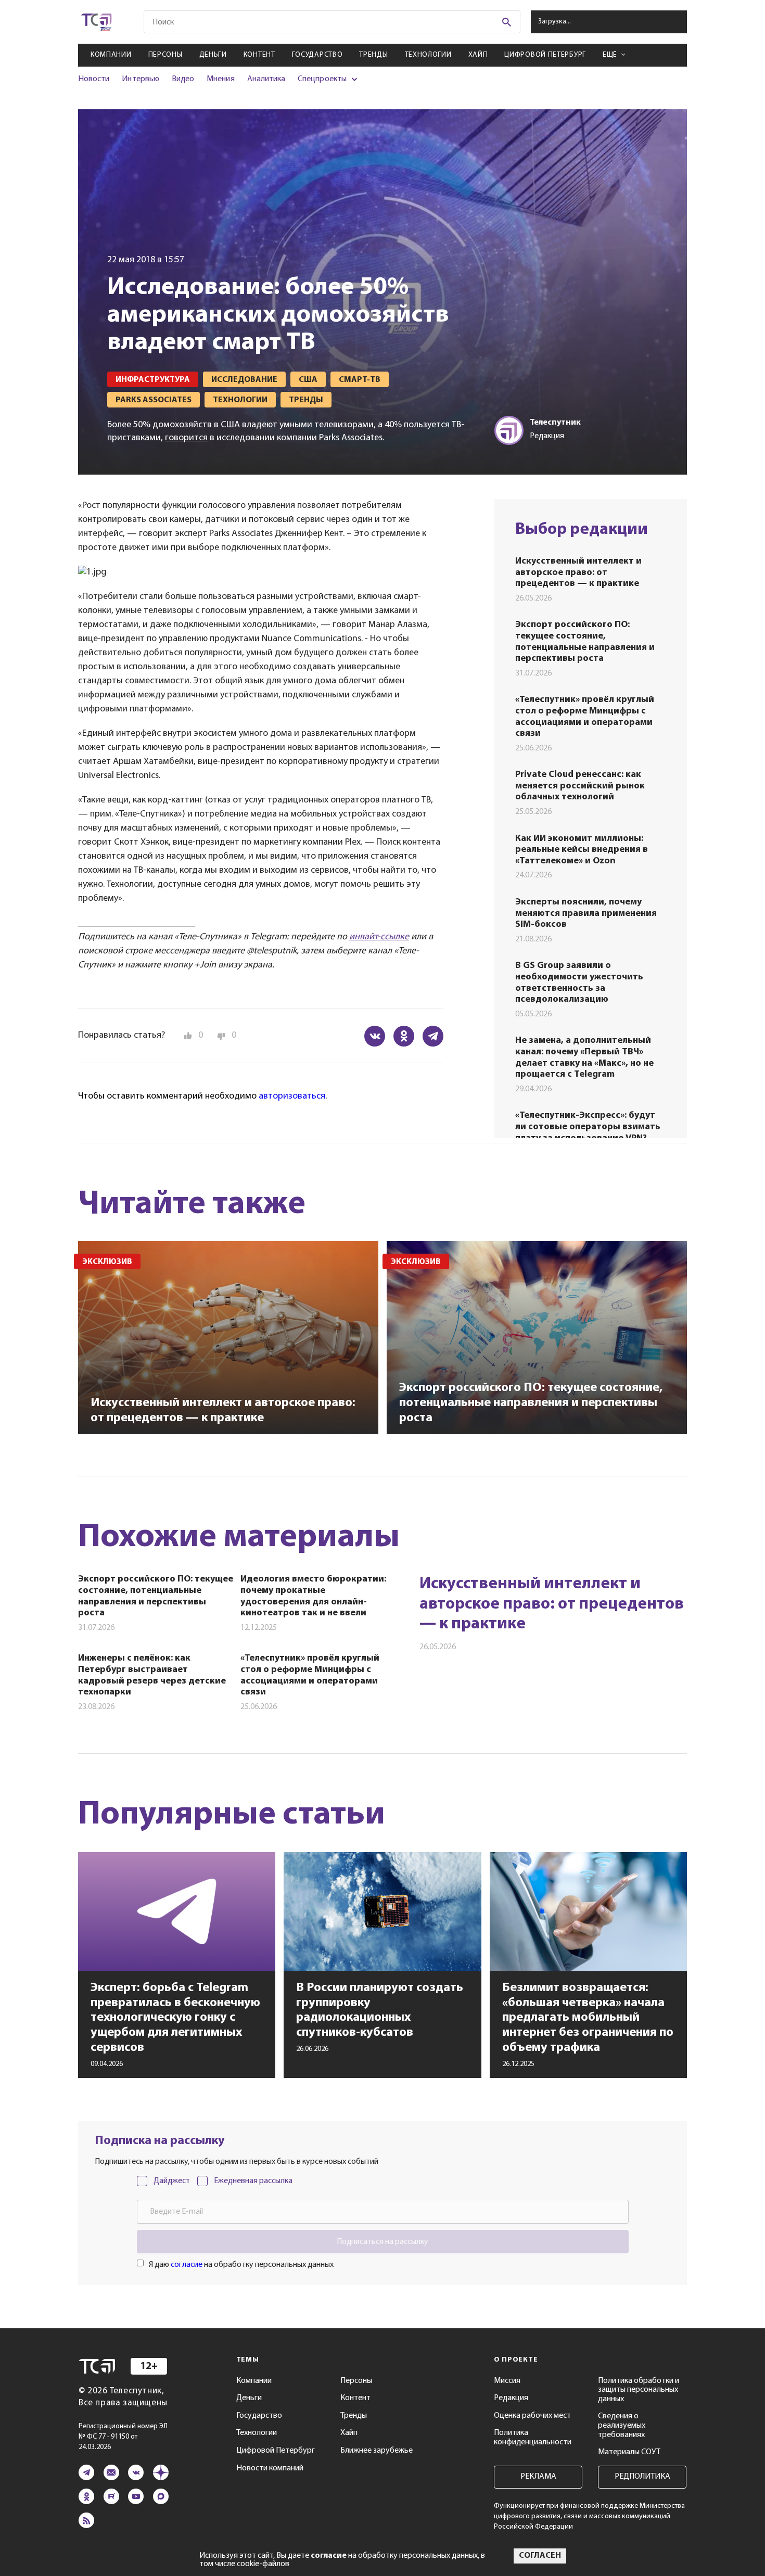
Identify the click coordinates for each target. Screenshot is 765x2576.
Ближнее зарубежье (377, 2451)
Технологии (428, 55)
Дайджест (172, 2181)
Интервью (140, 79)
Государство (317, 55)
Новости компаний (270, 2468)
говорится (186, 438)
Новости (94, 79)
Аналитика (266, 79)
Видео (183, 79)
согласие (187, 2265)
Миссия (507, 2381)
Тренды (373, 55)
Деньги (213, 55)
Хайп (478, 55)
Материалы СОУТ (629, 2452)
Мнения (220, 79)
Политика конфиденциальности (533, 2438)
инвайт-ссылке (379, 937)
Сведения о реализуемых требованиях (622, 2425)
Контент (259, 55)
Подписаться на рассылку (382, 2242)
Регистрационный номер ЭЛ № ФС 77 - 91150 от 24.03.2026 (123, 2437)
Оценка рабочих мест (532, 2416)
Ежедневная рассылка (253, 2181)
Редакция (511, 2398)
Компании (111, 55)
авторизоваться (292, 1096)
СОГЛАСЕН (540, 2556)
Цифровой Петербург (545, 55)
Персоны (165, 55)
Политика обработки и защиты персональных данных (639, 2390)
